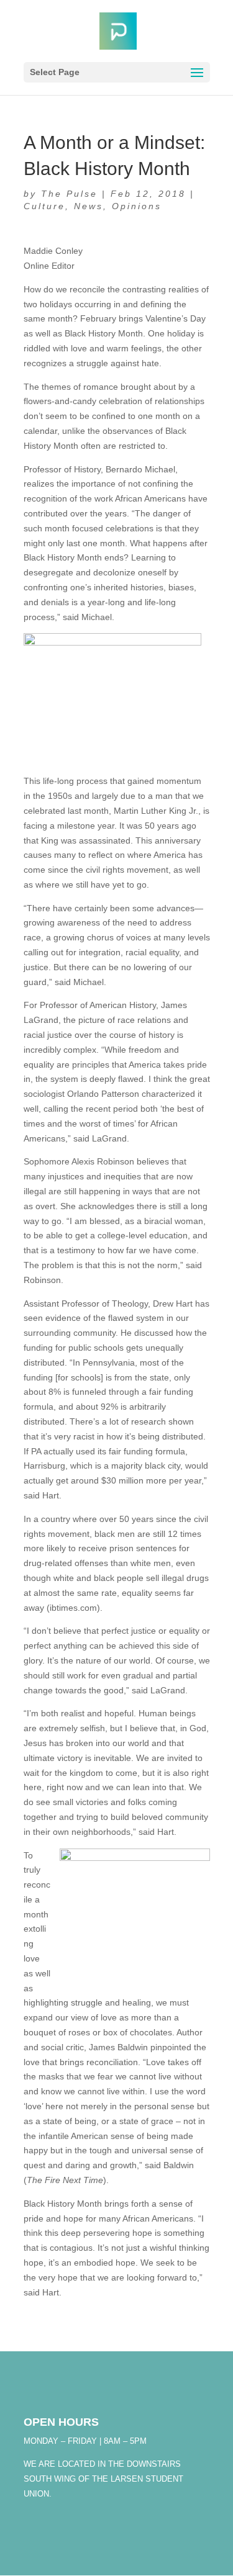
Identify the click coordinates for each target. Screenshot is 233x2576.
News (89, 206)
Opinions (137, 206)
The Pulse (69, 194)
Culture (44, 206)
